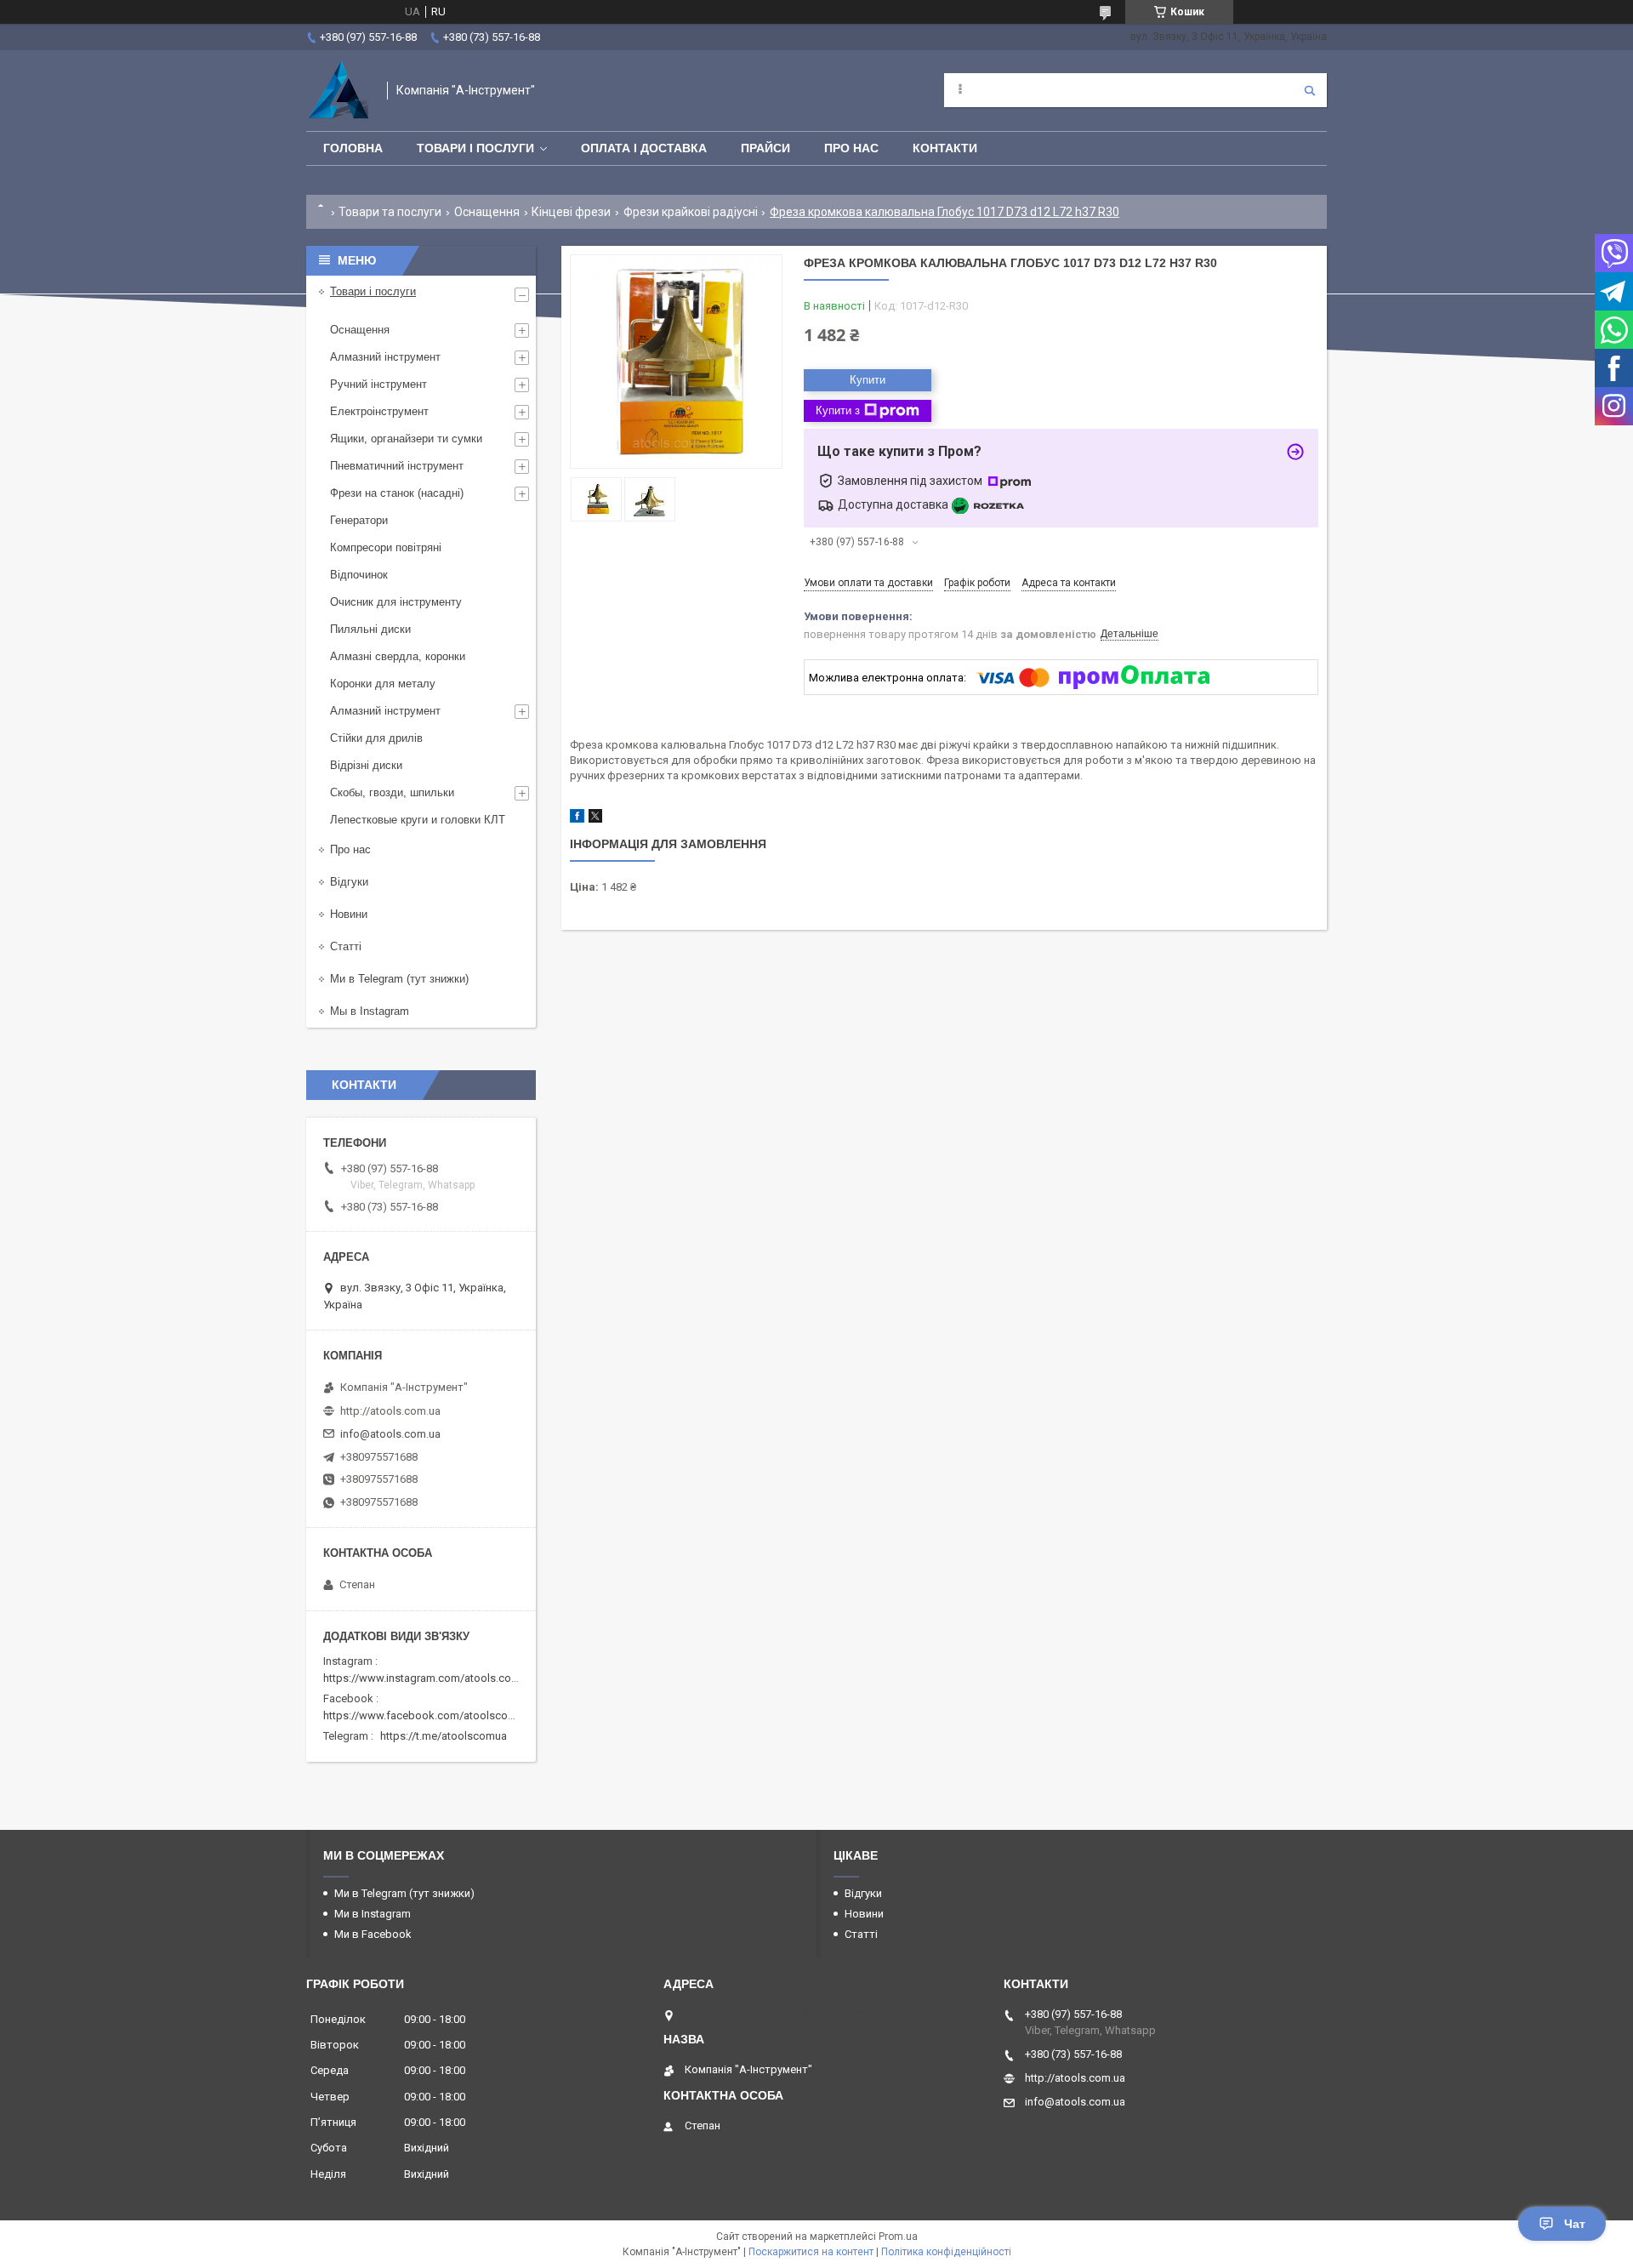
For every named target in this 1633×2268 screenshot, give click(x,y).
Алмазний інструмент (385, 357)
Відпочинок (359, 575)
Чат (1575, 2224)
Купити (868, 380)
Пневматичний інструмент (397, 466)
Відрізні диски (366, 765)
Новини (349, 914)
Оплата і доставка (644, 148)
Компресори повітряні (386, 547)
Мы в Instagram (370, 1011)
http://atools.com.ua (390, 1411)
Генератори (359, 520)
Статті (346, 946)
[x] (595, 819)
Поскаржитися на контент (811, 2252)
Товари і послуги (475, 148)
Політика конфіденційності (946, 2252)
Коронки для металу (383, 684)
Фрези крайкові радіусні (691, 212)
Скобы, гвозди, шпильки (392, 792)
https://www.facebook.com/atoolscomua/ (428, 1715)
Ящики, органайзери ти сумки (406, 439)
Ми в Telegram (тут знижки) (399, 979)
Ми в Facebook (373, 1934)
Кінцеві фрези (571, 212)
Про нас (851, 148)
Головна (353, 148)
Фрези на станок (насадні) (397, 493)
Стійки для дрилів (376, 738)
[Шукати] (1310, 90)
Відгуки (349, 882)
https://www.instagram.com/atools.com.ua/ (431, 1678)
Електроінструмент (379, 411)
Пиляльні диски (370, 629)
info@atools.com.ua (390, 1434)
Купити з (838, 410)
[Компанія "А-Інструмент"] (338, 91)
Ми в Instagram (373, 1914)
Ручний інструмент (378, 384)
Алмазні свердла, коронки (398, 656)
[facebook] (577, 819)
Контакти (945, 148)
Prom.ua (898, 2237)
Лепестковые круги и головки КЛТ (418, 820)
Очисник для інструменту (396, 602)
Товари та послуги (390, 212)
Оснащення (487, 212)
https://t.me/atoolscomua (444, 1736)
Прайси (765, 148)
